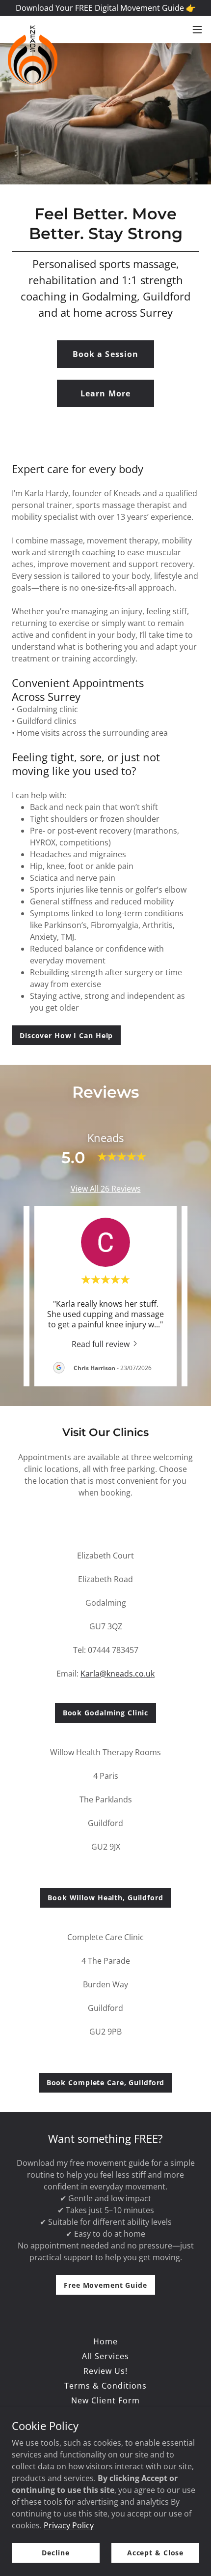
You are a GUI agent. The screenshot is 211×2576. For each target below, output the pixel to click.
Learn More (105, 393)
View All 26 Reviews (106, 1189)
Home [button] (105, 2341)
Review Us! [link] (105, 2371)
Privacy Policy (69, 2525)
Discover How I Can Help (66, 1035)
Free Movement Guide (105, 2285)
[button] (197, 30)
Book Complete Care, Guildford (106, 2082)
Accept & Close (155, 2553)
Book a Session (105, 354)
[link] (33, 30)
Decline (55, 2553)
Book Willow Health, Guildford (105, 1898)
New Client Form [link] (105, 2400)
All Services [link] (105, 2356)
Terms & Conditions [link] (105, 2386)
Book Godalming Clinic (106, 1713)
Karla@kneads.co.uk (118, 1674)
